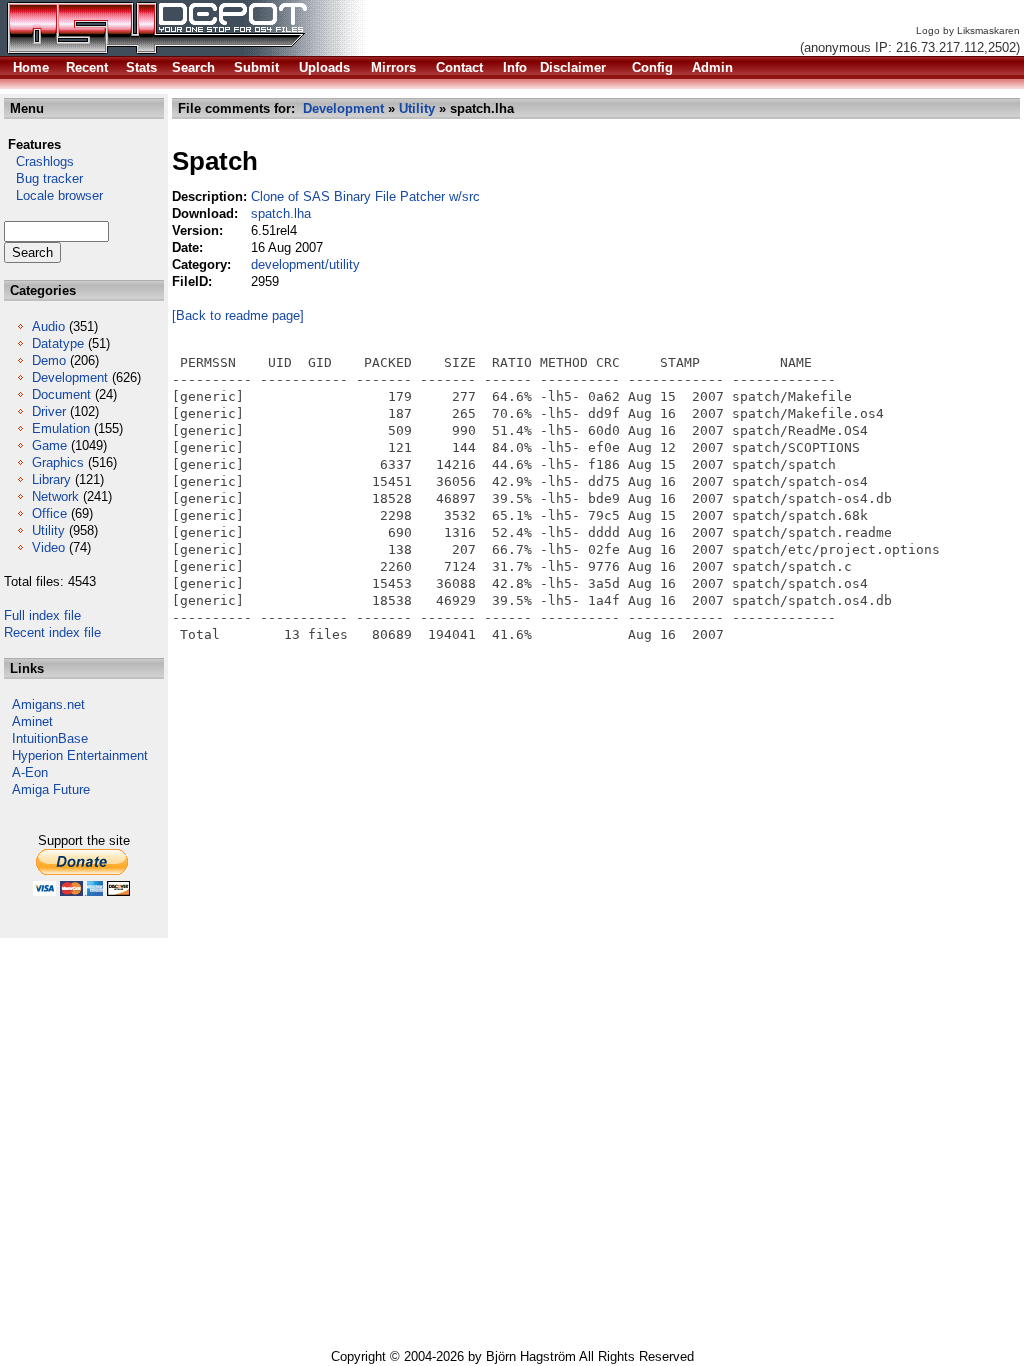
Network (55, 496)
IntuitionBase (50, 738)
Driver (49, 411)
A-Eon (30, 772)
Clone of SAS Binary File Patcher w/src (365, 196)
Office (49, 513)
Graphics (58, 462)
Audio (48, 326)
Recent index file (52, 632)
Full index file (42, 615)
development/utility (305, 264)
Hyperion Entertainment (80, 755)
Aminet (32, 721)
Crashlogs (39, 161)
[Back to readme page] (238, 315)
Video (48, 547)
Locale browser (53, 195)
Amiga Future (51, 789)
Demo (49, 360)
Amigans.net (48, 704)
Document (61, 394)
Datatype (58, 343)
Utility (48, 530)
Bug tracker (43, 178)
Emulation (61, 428)
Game (49, 445)
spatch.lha (281, 213)
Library (51, 479)
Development (70, 377)
